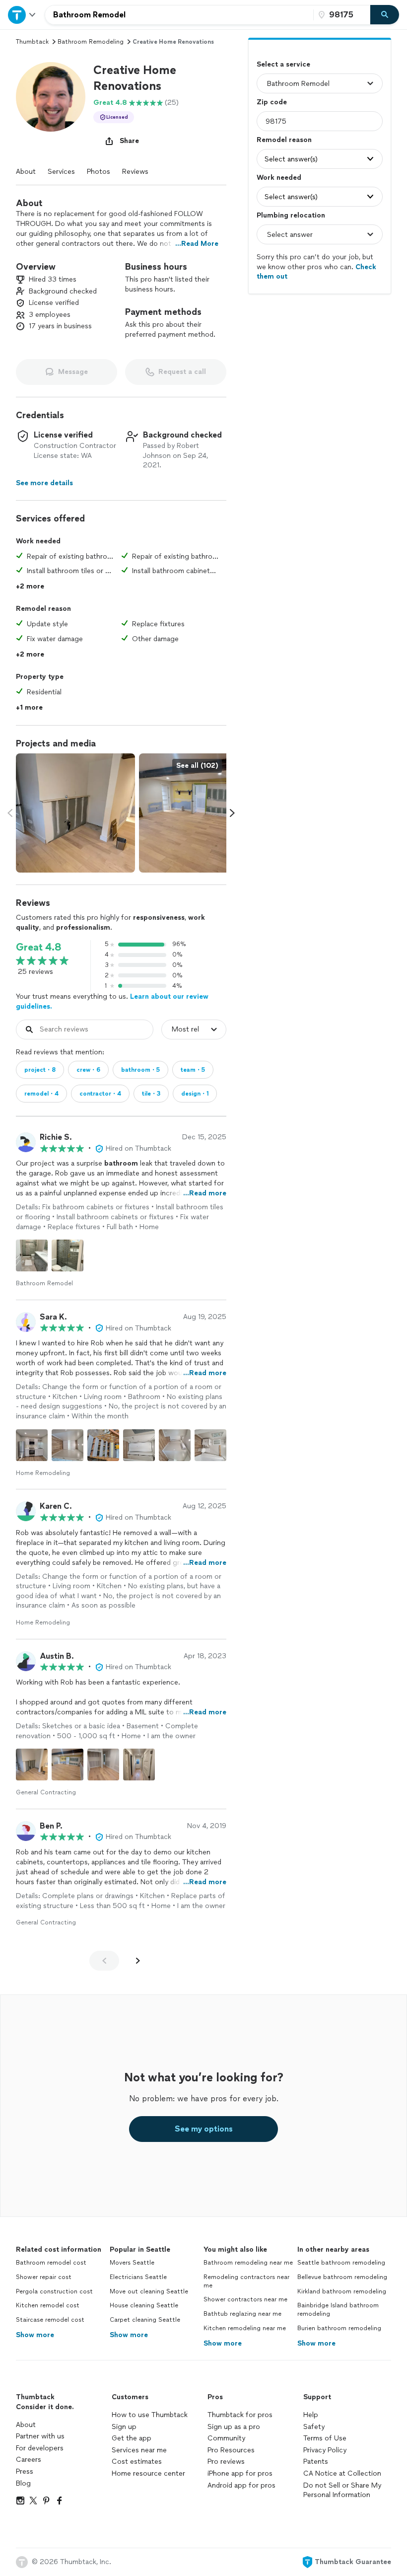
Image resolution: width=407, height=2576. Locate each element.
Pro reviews (226, 2462)
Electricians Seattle (138, 2277)
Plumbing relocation (291, 215)
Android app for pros (241, 2485)
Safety (314, 2427)
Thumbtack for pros (240, 2415)
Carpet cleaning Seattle (145, 2320)
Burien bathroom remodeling (339, 2328)
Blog (23, 2483)
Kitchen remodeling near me (245, 2328)
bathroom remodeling (91, 42)
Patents (316, 2462)
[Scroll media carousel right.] (232, 813)
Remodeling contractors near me (246, 2281)
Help (311, 2415)
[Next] (138, 1961)
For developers (40, 2448)
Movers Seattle (132, 2263)
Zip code (272, 102)
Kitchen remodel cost (48, 2305)
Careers (29, 2460)
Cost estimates (137, 2462)
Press (25, 2471)
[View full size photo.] (75, 813)
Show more (35, 2335)
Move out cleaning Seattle (149, 2291)
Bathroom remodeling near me (248, 2263)
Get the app (132, 2438)
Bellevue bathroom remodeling (342, 2277)
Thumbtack (32, 42)
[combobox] (179, 15)
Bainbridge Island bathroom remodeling (338, 2310)
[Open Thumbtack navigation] (22, 15)
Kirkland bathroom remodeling (342, 2291)
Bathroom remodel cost (51, 2263)
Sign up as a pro (234, 2427)
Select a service (283, 64)
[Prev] (104, 1961)
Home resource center (148, 2473)
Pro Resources (231, 2450)
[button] (51, 97)
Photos (99, 172)
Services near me (139, 2450)
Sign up (124, 2427)
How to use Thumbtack (150, 2415)
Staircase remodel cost (50, 2320)
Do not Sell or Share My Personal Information (342, 2490)
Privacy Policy (325, 2450)
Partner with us (40, 2436)
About (26, 172)
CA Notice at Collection (342, 2473)
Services (61, 172)
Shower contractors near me (245, 2299)
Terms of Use (325, 2438)
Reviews (135, 172)
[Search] (385, 15)
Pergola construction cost (54, 2291)
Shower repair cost (44, 2277)
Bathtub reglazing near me (242, 2314)
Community (226, 2438)
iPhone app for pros (240, 2473)
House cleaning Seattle (144, 2305)
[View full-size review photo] (32, 1255)
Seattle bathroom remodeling (341, 2263)
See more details (44, 483)
